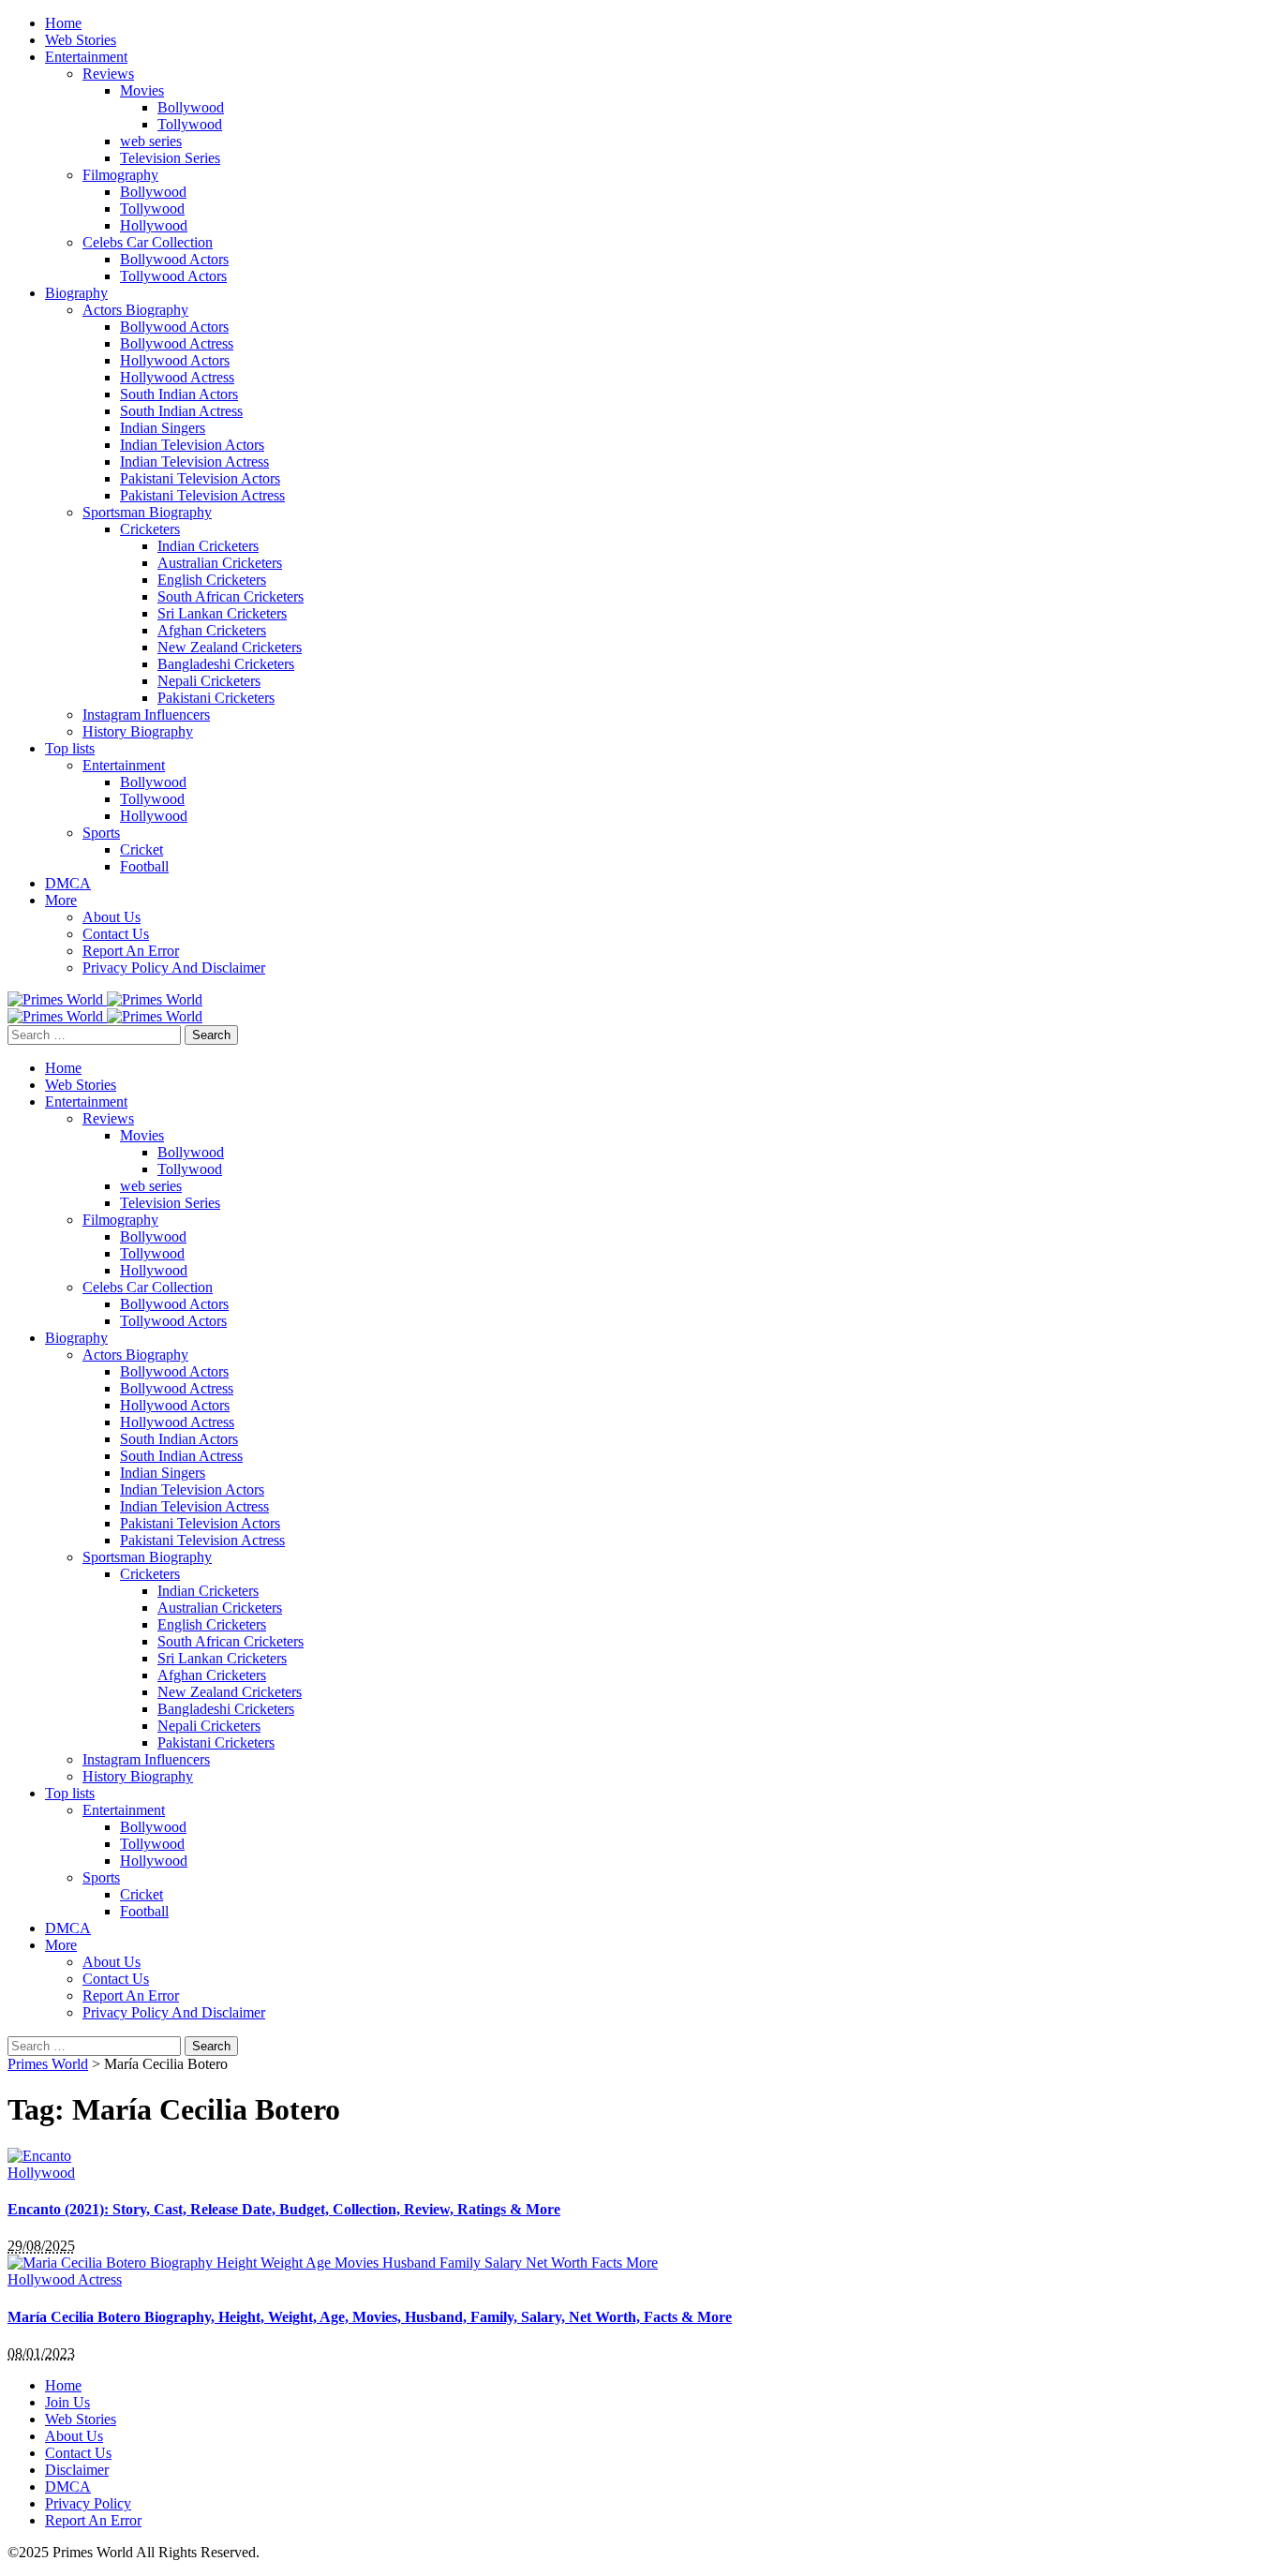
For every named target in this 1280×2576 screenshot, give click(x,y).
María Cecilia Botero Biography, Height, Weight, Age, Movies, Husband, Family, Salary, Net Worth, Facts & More (370, 2317)
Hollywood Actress (65, 2279)
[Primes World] (57, 999)
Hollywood (41, 2173)
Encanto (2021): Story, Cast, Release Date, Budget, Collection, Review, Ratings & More (284, 2209)
